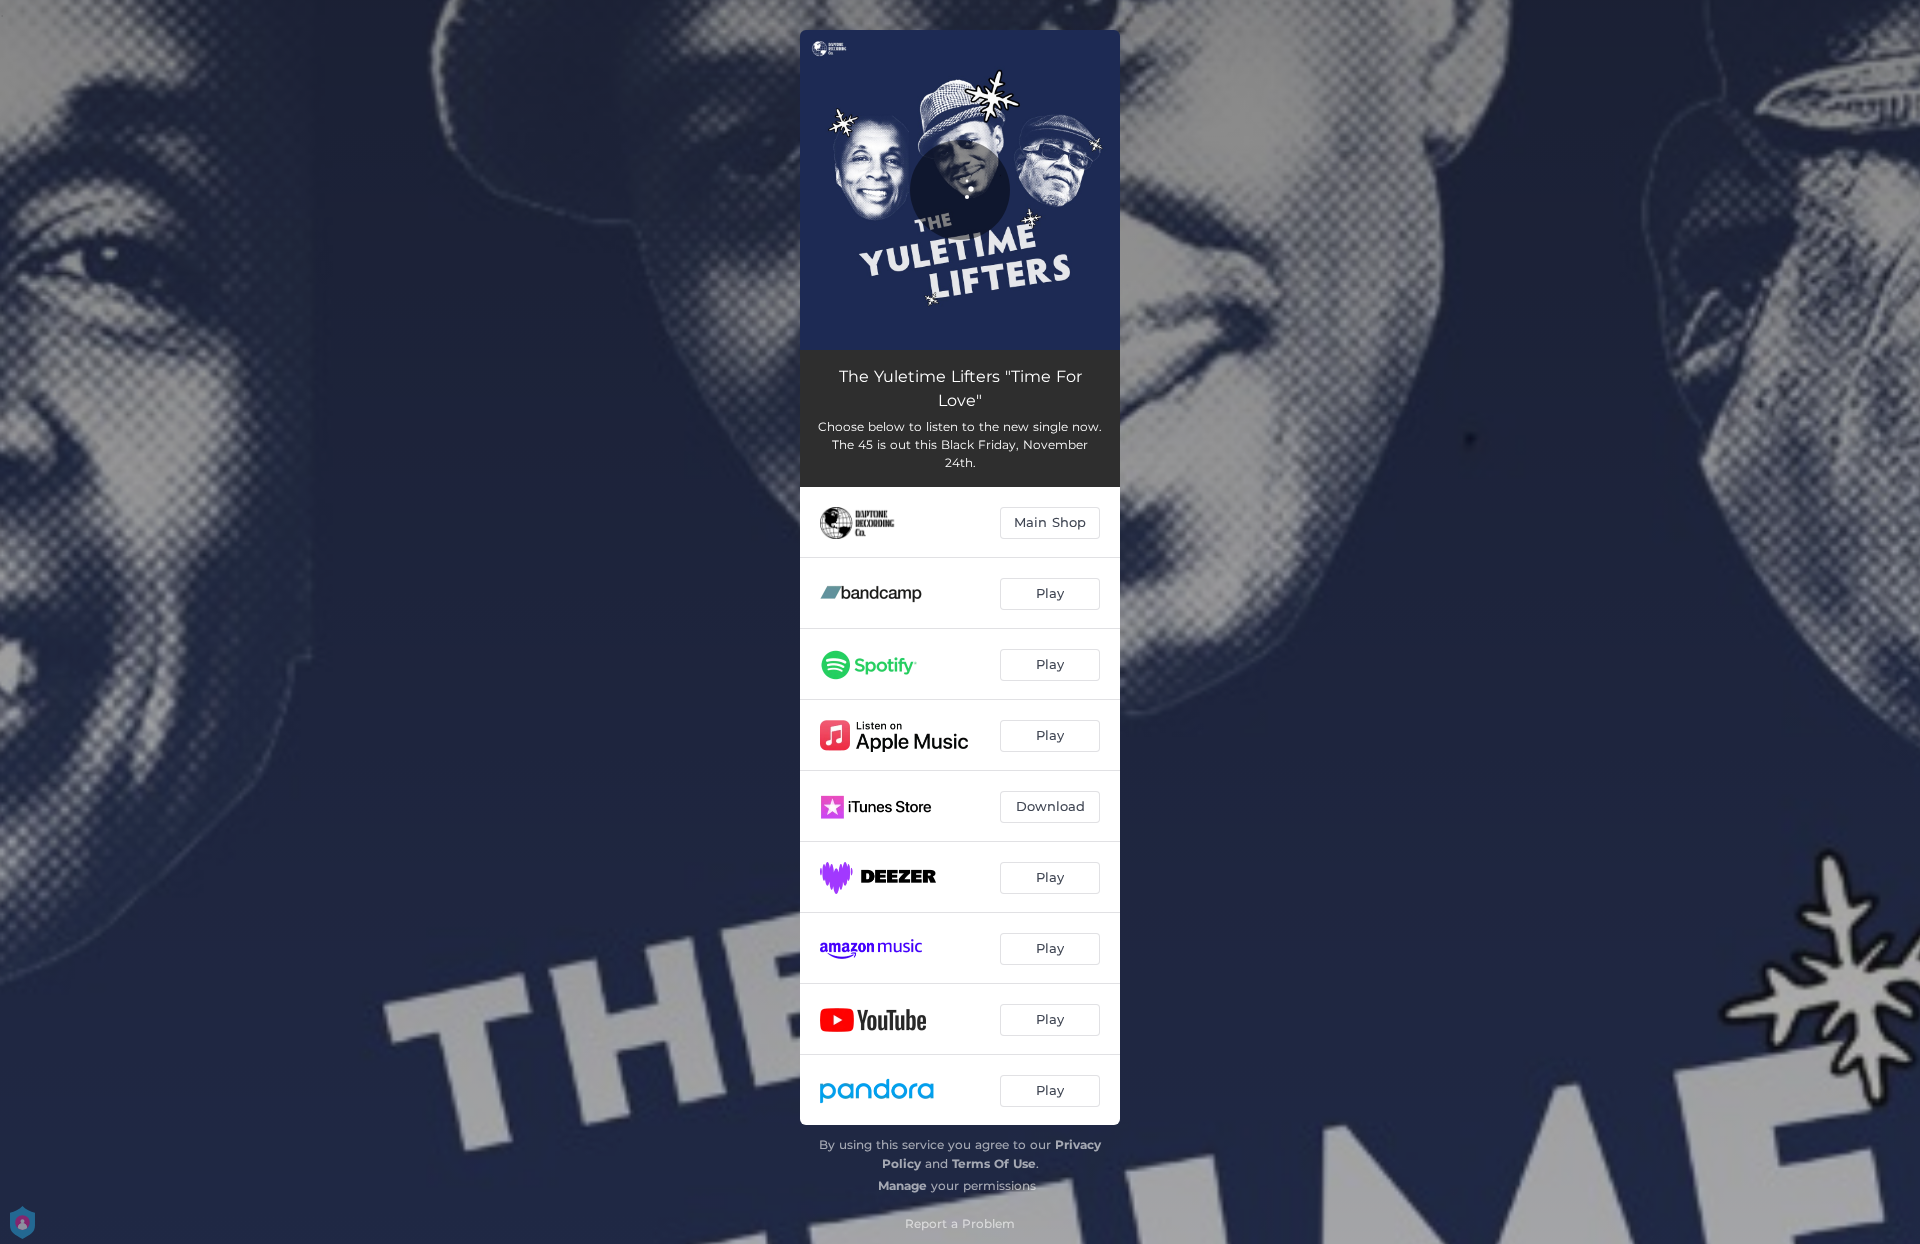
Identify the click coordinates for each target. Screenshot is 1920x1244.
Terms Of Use (994, 1163)
